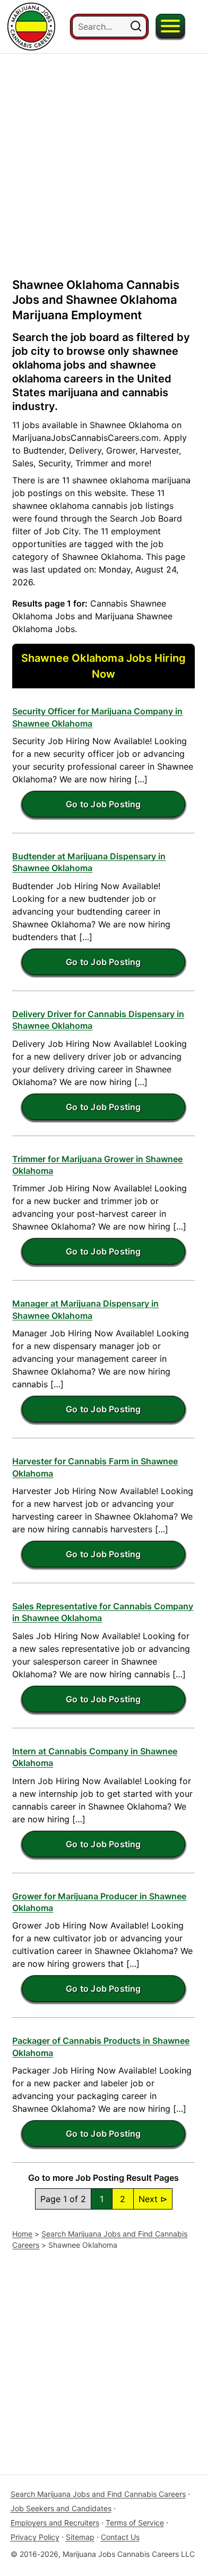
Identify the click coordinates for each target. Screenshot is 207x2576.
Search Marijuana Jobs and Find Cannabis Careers (98, 2494)
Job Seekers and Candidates (61, 2508)
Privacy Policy (35, 2537)
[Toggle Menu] (170, 26)
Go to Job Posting (103, 804)
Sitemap (80, 2537)
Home (22, 2234)
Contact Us (120, 2537)
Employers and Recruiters (55, 2523)
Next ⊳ (153, 2199)
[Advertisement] (103, 157)
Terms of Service (135, 2523)
